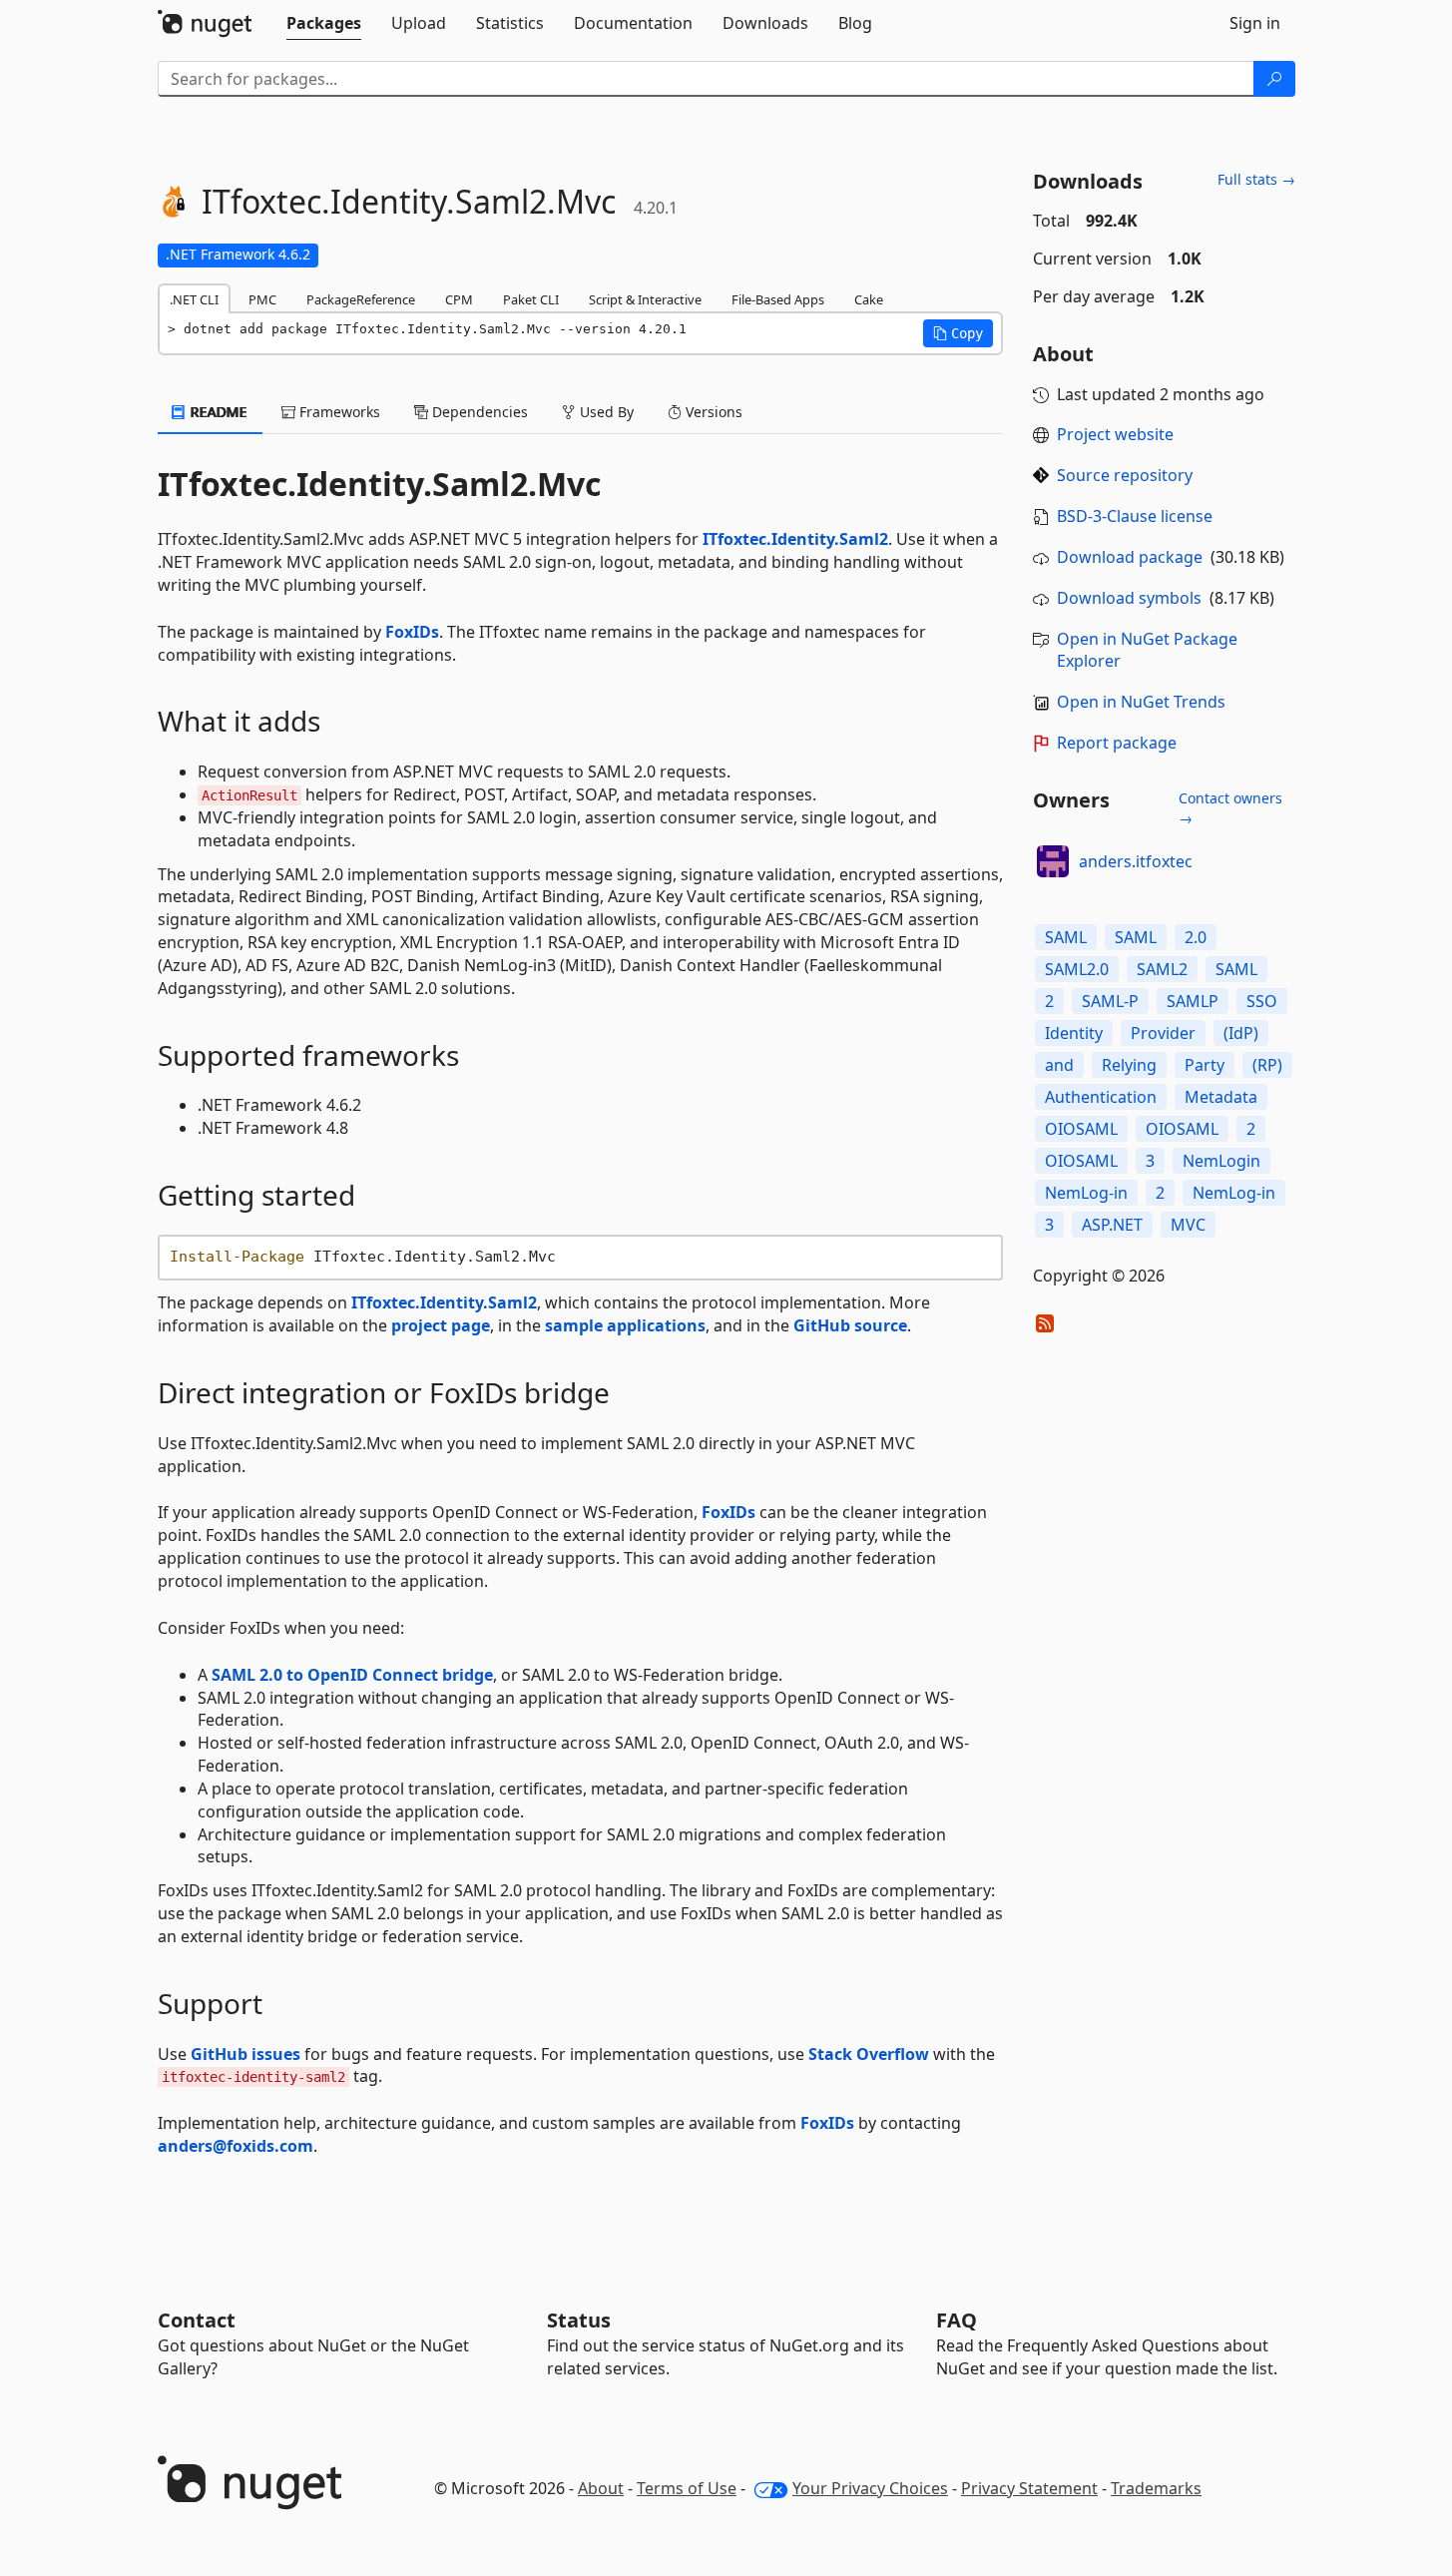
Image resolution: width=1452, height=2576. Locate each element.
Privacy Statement (1029, 2488)
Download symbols (1129, 598)
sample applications (625, 1325)
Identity (1074, 1033)
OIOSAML (1081, 1129)
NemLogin (1221, 1161)
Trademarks (1156, 2488)
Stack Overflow (869, 2054)
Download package (1130, 557)
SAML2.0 (1077, 969)
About (601, 2488)
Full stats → (1256, 179)
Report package (1117, 743)
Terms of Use (687, 2488)
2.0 (1196, 937)
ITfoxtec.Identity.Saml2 (795, 539)
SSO (1262, 1001)
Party (1205, 1065)
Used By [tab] (605, 412)
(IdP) (1241, 1033)
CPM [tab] (459, 299)
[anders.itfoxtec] (1053, 861)
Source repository (1125, 475)
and (1059, 1065)
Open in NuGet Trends (1141, 702)
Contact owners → (1230, 808)
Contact (197, 2320)
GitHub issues (245, 2054)
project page (441, 1325)
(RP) (1267, 1065)
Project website (1115, 434)
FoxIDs (412, 632)
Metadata (1221, 1097)
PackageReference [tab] (361, 299)
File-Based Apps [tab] (778, 299)
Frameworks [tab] (338, 412)
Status (579, 2320)
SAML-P (1110, 1001)
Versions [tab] (712, 412)
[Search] (1274, 79)
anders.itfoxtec (1136, 861)
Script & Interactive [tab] (645, 299)
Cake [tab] (869, 299)
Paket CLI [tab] (531, 299)
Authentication (1101, 1097)
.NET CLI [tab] (194, 299)
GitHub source (850, 1325)
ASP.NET (1112, 1225)
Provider (1163, 1033)
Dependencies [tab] (478, 412)
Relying (1129, 1065)
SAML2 (1162, 969)
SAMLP (1193, 1001)
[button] (958, 333)
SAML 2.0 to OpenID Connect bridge (352, 1675)
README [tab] (217, 412)
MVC (1188, 1225)
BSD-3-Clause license (1135, 516)
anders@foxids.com (236, 2146)
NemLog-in (1086, 1193)
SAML (1066, 937)
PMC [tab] (262, 299)
